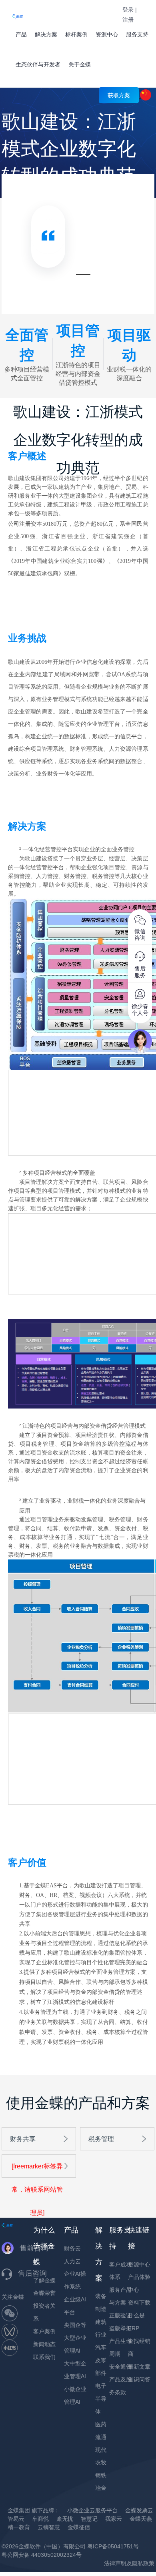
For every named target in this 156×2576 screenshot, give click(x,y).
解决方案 (46, 34)
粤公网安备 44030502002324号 (42, 2555)
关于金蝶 (80, 64)
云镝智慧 (49, 2527)
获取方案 (119, 95)
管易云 (16, 2519)
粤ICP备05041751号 (113, 2546)
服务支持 (137, 34)
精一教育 (19, 2527)
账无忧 (65, 2519)
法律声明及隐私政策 (129, 2563)
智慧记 (89, 2519)
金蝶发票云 (139, 2510)
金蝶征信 (79, 2527)
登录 (128, 10)
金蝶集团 (19, 2510)
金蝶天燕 (141, 2519)
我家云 (114, 2519)
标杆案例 (76, 34)
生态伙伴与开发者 (38, 64)
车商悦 (40, 2519)
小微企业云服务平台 (92, 2510)
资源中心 (107, 34)
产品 (21, 34)
